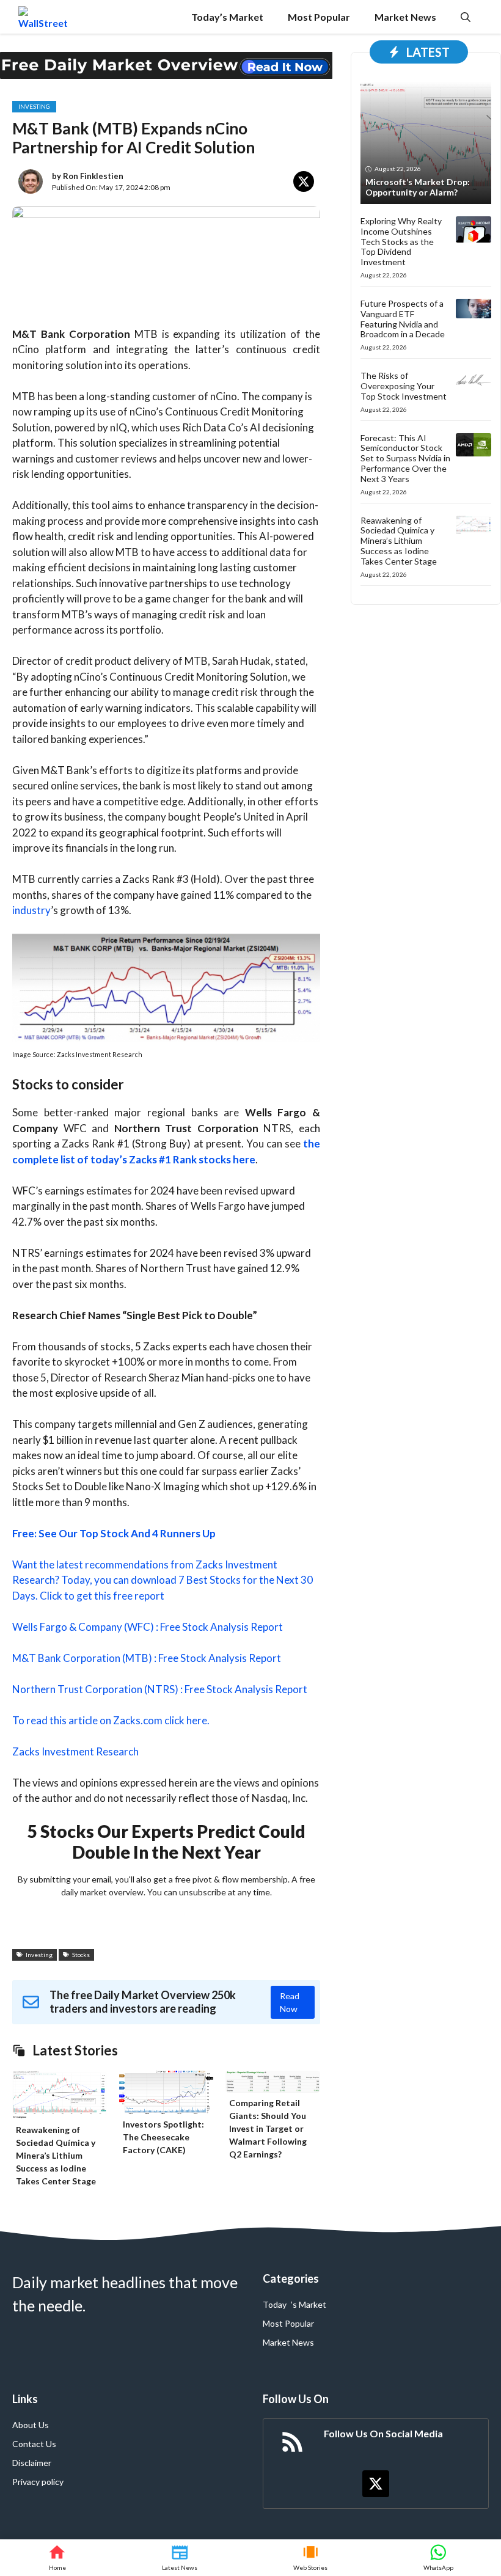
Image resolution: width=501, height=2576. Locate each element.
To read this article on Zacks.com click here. (111, 1720)
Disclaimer (32, 2463)
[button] (466, 17)
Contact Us (34, 2444)
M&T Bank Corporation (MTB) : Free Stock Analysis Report (147, 1658)
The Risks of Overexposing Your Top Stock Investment (404, 386)
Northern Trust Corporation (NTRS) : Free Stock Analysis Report (160, 1689)
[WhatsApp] (438, 2558)
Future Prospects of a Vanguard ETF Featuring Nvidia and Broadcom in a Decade (403, 319)
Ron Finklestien (93, 176)
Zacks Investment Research (75, 1751)
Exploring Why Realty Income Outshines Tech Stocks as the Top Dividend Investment (401, 241)
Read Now (290, 2002)
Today (275, 2304)
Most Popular (319, 17)
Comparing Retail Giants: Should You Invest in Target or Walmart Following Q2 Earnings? (268, 2128)
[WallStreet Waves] (43, 17)
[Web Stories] (311, 2558)
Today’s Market (227, 17)
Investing (34, 106)
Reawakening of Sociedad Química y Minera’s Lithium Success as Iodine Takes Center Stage (56, 2155)
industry (31, 910)
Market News (405, 17)
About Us (31, 2425)
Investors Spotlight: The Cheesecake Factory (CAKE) (163, 2137)
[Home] (57, 2558)
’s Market (309, 2304)
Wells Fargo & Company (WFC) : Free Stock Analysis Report (148, 1627)
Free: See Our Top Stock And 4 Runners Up (114, 1533)
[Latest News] (180, 2558)
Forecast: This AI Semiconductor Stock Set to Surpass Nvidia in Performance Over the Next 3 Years (405, 458)
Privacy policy (38, 2482)
